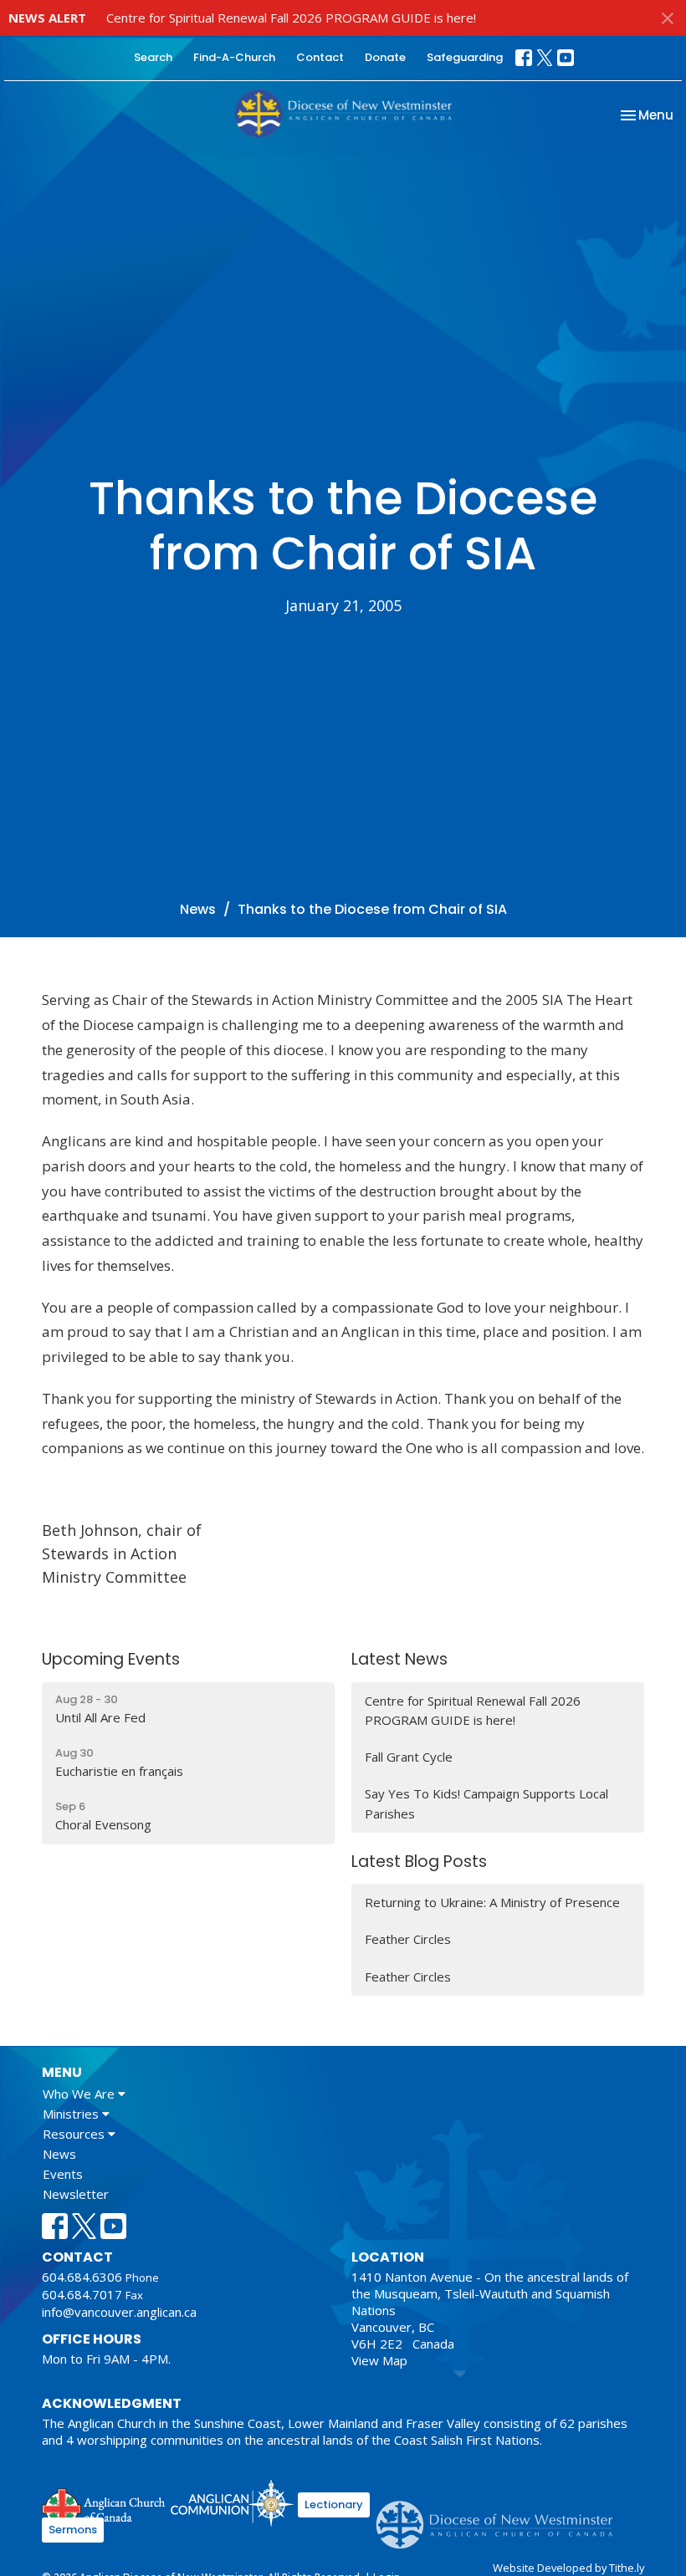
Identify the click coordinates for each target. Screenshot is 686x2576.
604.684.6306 (82, 2277)
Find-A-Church (234, 57)
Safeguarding (465, 57)
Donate (385, 57)
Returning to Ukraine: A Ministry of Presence (492, 1902)
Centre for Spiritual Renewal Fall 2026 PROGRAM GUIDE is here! (291, 18)
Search (153, 57)
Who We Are (80, 2094)
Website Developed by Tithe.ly (568, 2568)
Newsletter (76, 2194)
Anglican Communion (232, 2503)
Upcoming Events (111, 1659)
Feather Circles (408, 1939)
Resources (75, 2134)
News (198, 909)
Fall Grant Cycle (409, 1757)
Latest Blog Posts (419, 1862)
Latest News (399, 1659)
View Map (379, 2360)
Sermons (73, 2530)
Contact (320, 57)
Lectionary (334, 2505)
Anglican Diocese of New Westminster (501, 2517)
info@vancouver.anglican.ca (119, 2312)
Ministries (72, 2114)
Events (63, 2174)
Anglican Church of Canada (104, 2506)
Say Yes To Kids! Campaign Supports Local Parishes (486, 1803)
